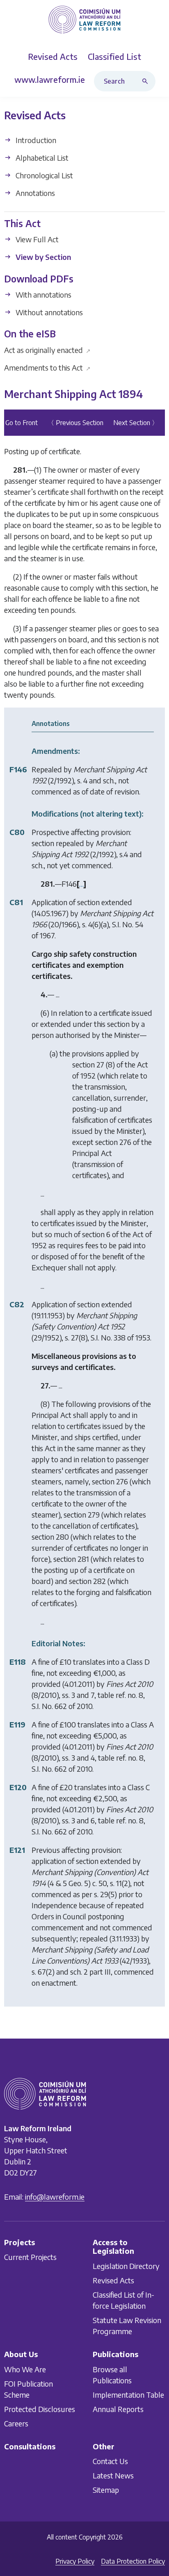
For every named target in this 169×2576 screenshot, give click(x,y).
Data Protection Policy (133, 2561)
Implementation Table (128, 2394)
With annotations (43, 295)
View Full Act (36, 240)
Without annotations (48, 312)
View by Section (42, 257)
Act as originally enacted (47, 350)
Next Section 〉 (136, 423)
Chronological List (43, 175)
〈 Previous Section (75, 423)
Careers (16, 2423)
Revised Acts (113, 2280)
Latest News (113, 2475)
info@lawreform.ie (55, 2196)
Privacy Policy (75, 2561)
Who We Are (25, 2369)
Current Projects (30, 2257)
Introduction (35, 140)
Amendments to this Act (47, 368)
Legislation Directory (126, 2266)
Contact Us (110, 2461)
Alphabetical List (41, 158)
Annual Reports (118, 2409)
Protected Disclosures (40, 2409)
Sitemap (106, 2490)
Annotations (34, 193)
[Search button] (147, 81)
